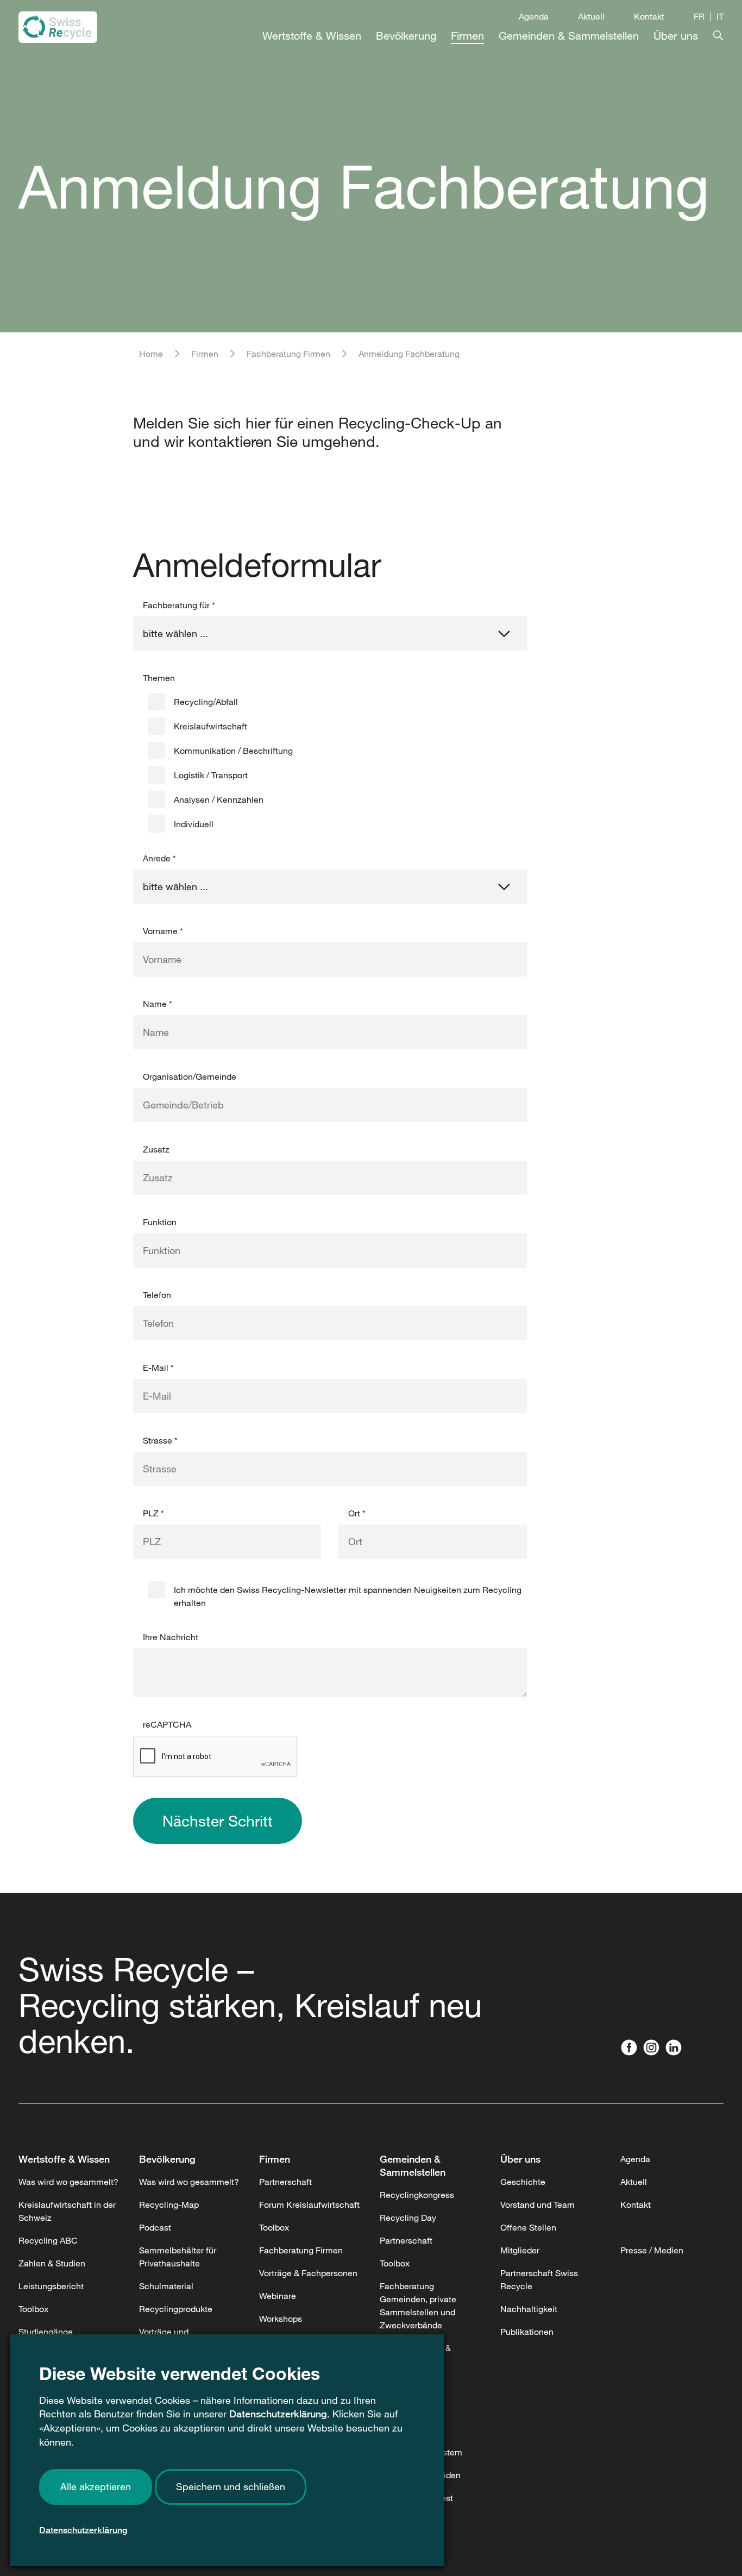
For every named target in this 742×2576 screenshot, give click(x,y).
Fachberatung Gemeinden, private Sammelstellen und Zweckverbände (418, 2306)
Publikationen (527, 2332)
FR (699, 16)
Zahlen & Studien (52, 2263)
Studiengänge (46, 2332)
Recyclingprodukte (176, 2309)
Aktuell (591, 16)
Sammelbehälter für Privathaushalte (178, 2257)
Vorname (163, 931)
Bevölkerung (167, 2159)
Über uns (520, 2159)
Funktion (160, 1222)
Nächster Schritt (218, 1821)
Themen (159, 678)
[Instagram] (654, 2049)
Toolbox (33, 2309)
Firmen (205, 354)
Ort (357, 1513)
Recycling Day (408, 2218)
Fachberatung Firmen (288, 354)
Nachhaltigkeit (529, 2309)
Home (151, 354)
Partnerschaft (285, 2182)
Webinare (278, 2296)
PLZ (153, 1513)
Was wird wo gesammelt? (68, 2182)
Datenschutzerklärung (278, 2414)
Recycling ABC (48, 2240)
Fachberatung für (179, 605)
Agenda (534, 16)
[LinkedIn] (676, 2049)
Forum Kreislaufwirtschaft (309, 2205)
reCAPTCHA (167, 1724)
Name (158, 1004)
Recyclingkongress (417, 2195)
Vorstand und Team (537, 2205)
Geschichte (523, 2182)
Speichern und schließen (231, 2486)
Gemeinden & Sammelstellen (413, 2165)
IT (720, 16)
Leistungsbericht (51, 2286)
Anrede (159, 858)
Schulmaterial (166, 2286)
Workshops (281, 2319)
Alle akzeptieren (96, 2486)
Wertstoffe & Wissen (64, 2159)
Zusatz (156, 1149)
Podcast (155, 2227)
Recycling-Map (169, 2205)
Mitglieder (520, 2250)
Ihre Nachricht (171, 1637)
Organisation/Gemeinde (190, 1076)
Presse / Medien (652, 2250)
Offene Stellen (528, 2227)
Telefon (157, 1295)
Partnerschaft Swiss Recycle (539, 2279)
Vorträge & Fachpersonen (308, 2273)
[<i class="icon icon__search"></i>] (711, 33)
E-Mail (158, 1368)
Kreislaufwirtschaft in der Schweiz (67, 2211)
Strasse (160, 1440)
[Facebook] (631, 2049)
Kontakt (649, 16)
